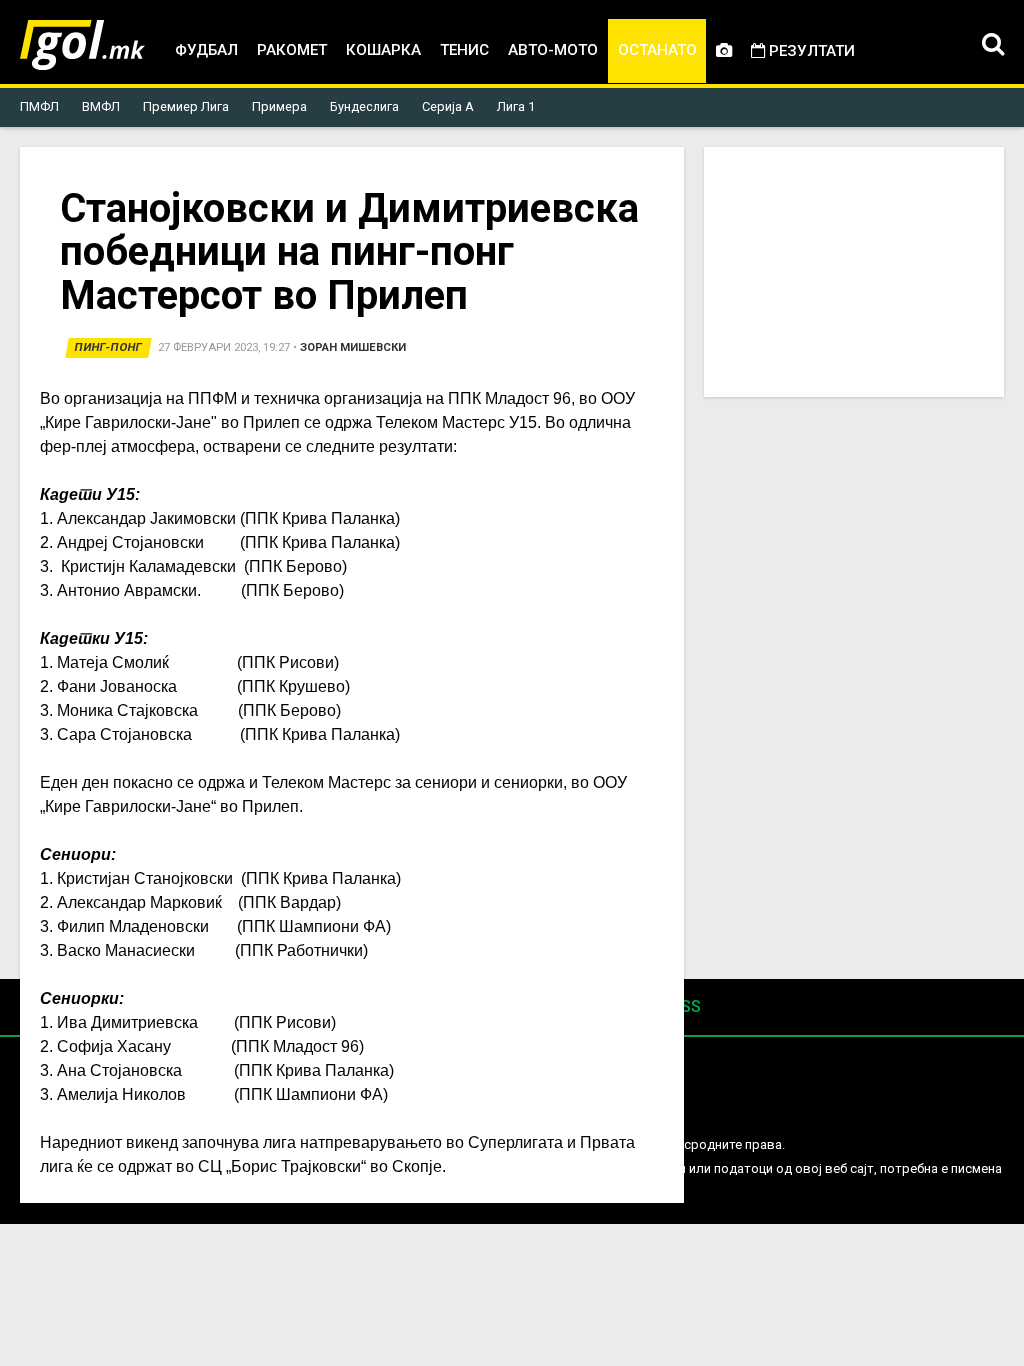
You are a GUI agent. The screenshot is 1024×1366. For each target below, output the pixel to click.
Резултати (810, 51)
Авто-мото (553, 50)
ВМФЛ (101, 106)
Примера (279, 106)
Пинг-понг (108, 347)
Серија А (448, 106)
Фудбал (206, 50)
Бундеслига (364, 106)
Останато (657, 50)
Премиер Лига (186, 106)
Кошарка (383, 50)
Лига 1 (516, 106)
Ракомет (292, 50)
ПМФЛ (39, 106)
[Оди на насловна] (82, 45)
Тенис (464, 50)
